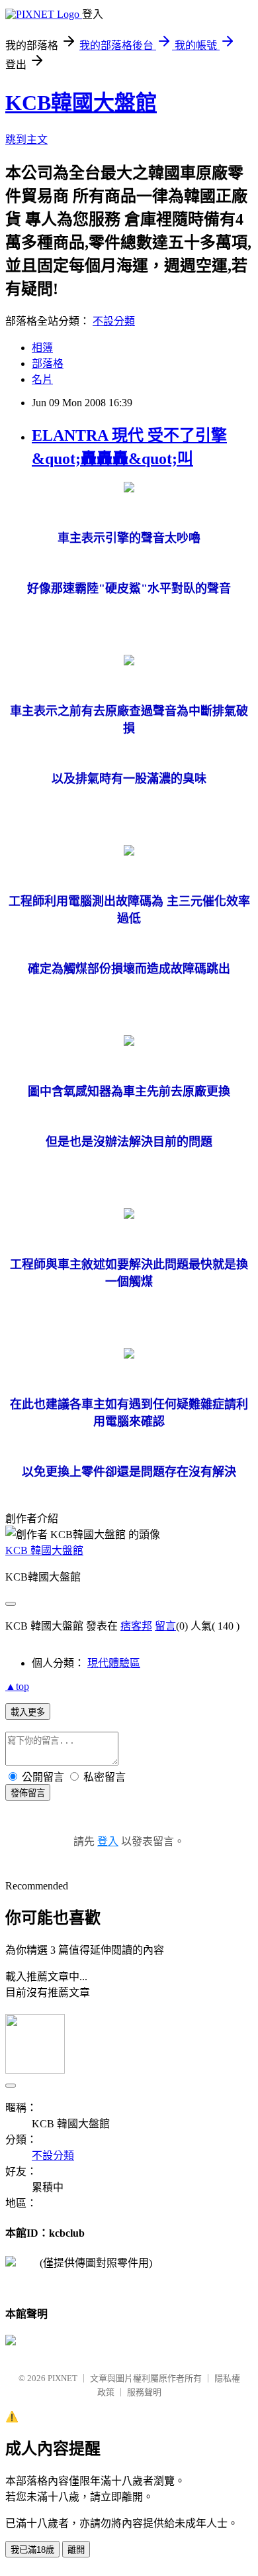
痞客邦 (136, 1626)
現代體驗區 (114, 1663)
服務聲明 (144, 2392)
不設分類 (114, 321)
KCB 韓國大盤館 (44, 1550)
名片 (42, 379)
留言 (165, 1626)
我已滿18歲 (32, 2550)
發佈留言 (28, 1793)
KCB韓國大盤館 (81, 103)
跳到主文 (26, 140)
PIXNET (63, 2378)
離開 (76, 2550)
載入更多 (28, 1712)
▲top (17, 1686)
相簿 (42, 348)
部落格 (48, 364)
